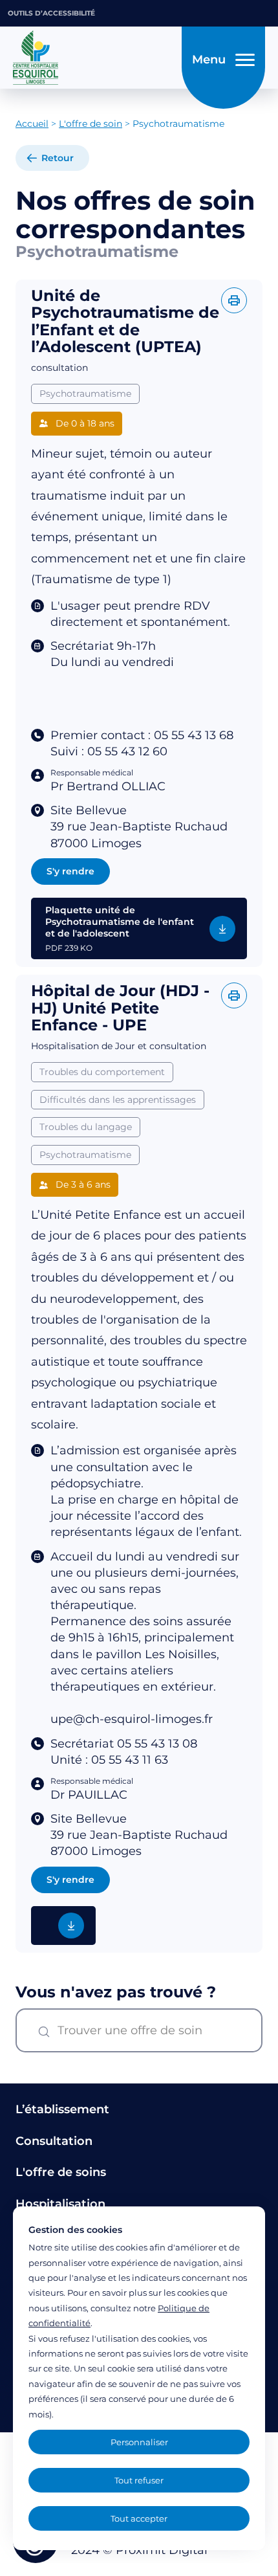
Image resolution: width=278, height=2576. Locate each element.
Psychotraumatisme (85, 394)
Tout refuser (139, 2480)
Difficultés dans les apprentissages (118, 1100)
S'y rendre (70, 871)
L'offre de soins (61, 2172)
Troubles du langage (86, 1127)
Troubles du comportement (102, 1072)
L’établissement (62, 2109)
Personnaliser (139, 2442)
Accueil (32, 124)
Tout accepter (139, 2518)
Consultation (54, 2141)
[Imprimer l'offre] (234, 300)
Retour (58, 158)
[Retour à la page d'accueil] (93, 58)
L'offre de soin (91, 124)
